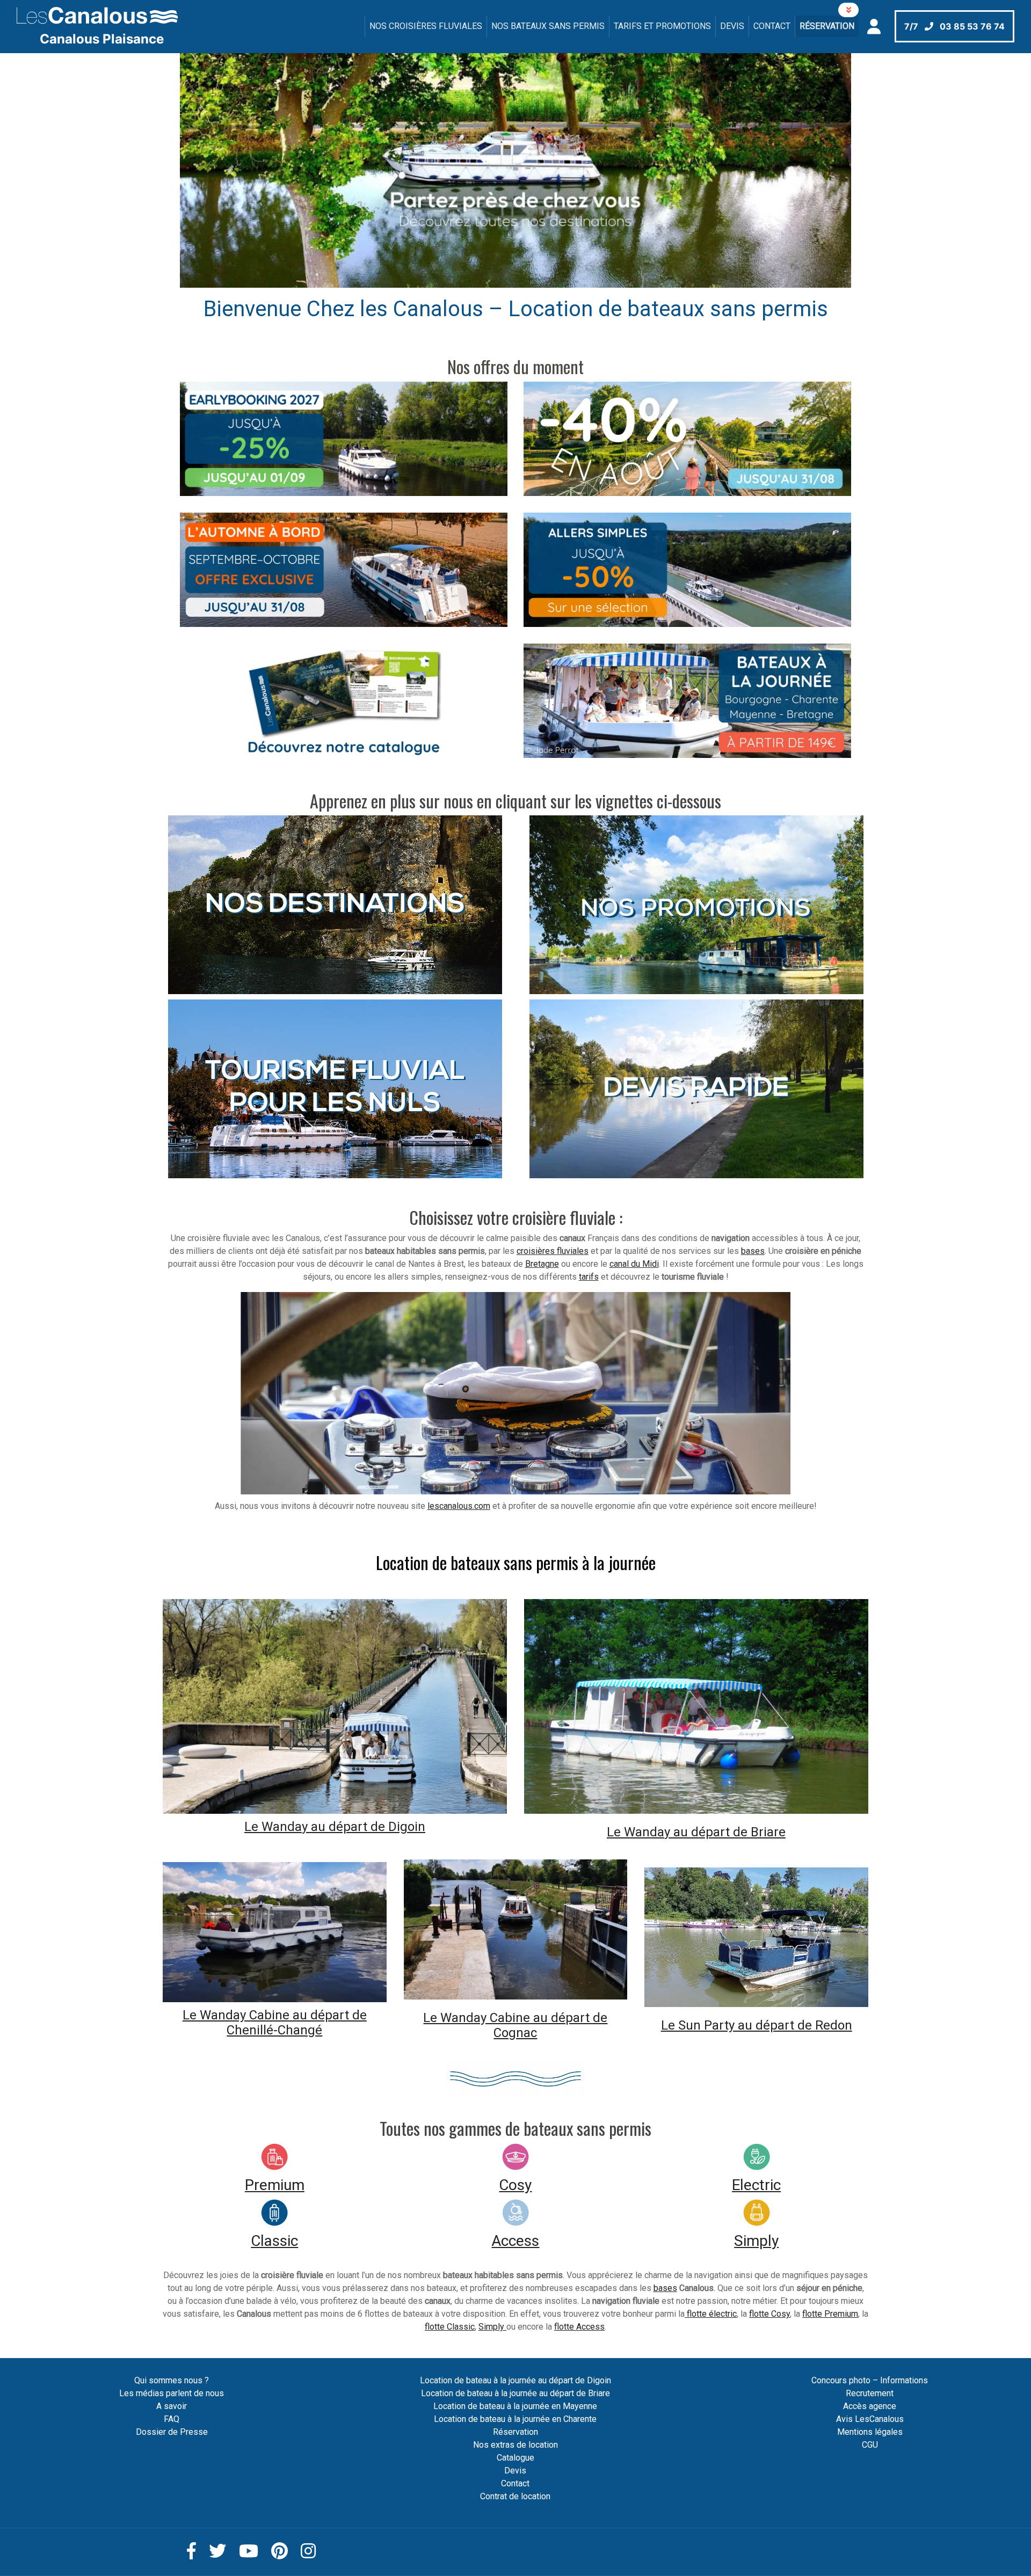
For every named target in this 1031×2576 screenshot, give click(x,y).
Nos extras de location (515, 2445)
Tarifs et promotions (662, 26)
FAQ (172, 2419)
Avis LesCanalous (870, 2419)
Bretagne (542, 1264)
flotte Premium (830, 2314)
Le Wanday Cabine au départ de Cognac (515, 2026)
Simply (756, 2241)
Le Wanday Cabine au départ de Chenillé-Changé (275, 2023)
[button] (230, 171)
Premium (275, 2185)
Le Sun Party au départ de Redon (757, 2025)
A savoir (172, 2406)
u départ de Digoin (372, 1827)
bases (753, 1251)
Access (515, 2241)
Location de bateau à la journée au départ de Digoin (515, 2380)
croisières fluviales (553, 1251)
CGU (870, 2445)
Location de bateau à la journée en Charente (515, 2419)
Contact (772, 26)
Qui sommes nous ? (172, 2380)
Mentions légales (870, 2432)
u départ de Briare (733, 1832)
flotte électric (711, 2314)
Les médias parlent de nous (172, 2393)
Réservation (827, 26)
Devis (732, 26)
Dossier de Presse (172, 2432)
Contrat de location (515, 2496)
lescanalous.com (459, 1506)
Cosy (515, 2185)
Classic (274, 2241)
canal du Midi (634, 1264)
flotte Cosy (769, 2314)
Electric (756, 2185)
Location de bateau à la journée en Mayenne (515, 2406)
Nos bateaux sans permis (548, 26)
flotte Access (579, 2327)
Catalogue (515, 2458)
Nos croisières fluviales (426, 26)
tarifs (589, 1277)
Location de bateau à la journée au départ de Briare (515, 2393)
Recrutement (870, 2393)
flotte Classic (450, 2327)
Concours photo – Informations (870, 2380)
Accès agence (870, 2406)
